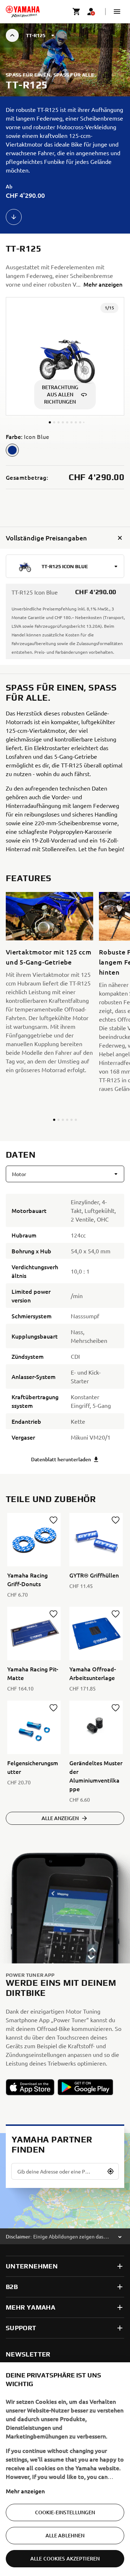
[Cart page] (77, 12)
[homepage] (23, 12)
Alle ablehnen (65, 2535)
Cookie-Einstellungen (65, 2512)
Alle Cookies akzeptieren (65, 2558)
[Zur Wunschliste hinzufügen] (53, 1520)
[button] (117, 12)
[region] (65, 2469)
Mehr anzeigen (25, 2491)
